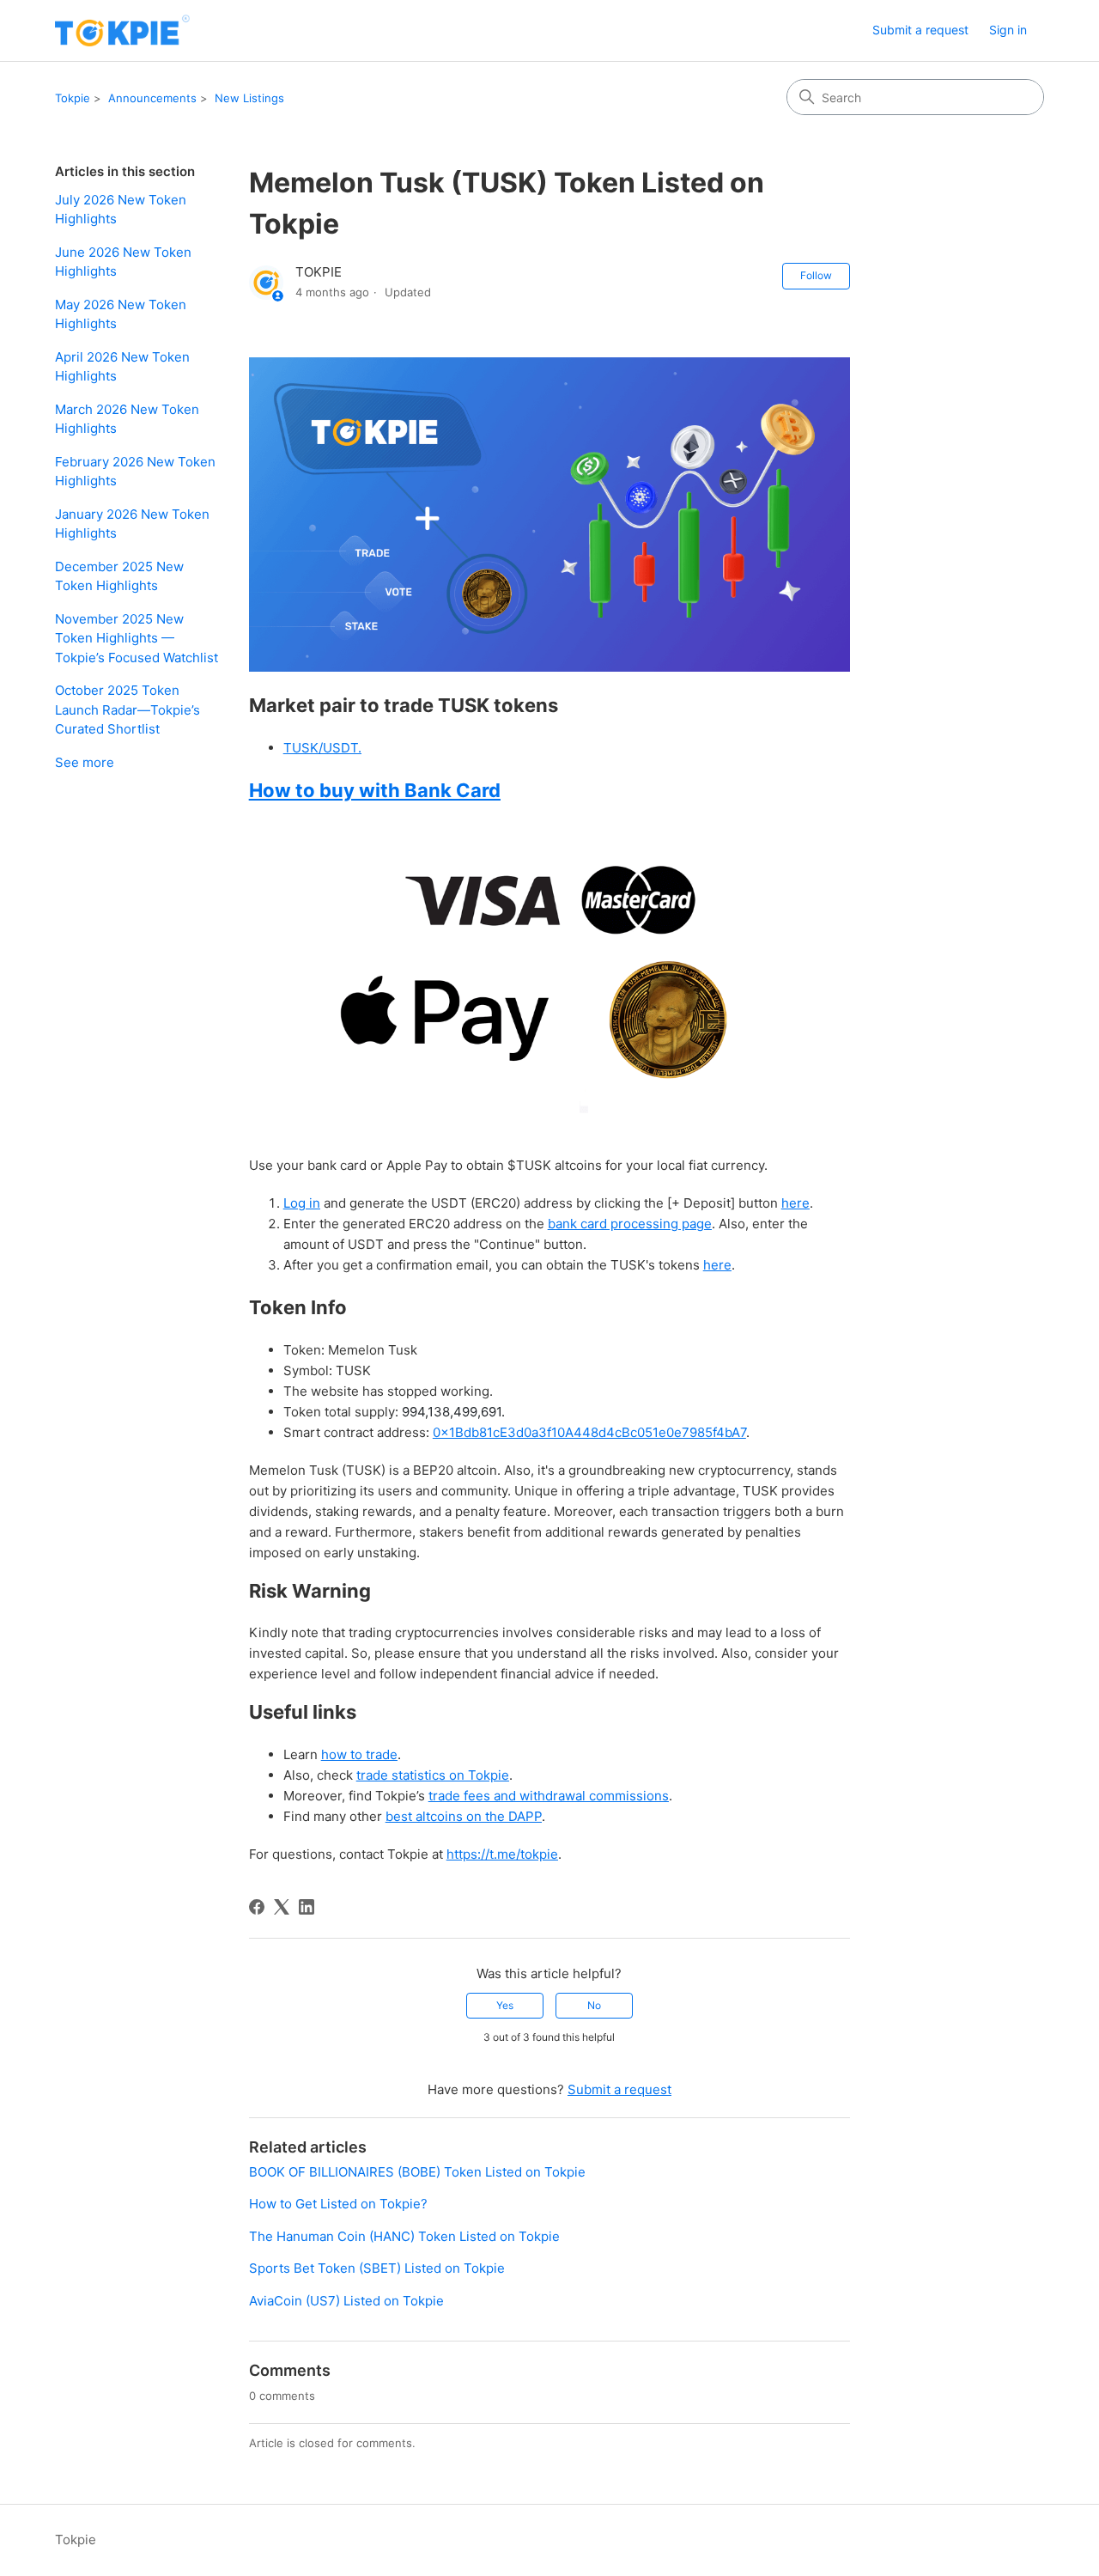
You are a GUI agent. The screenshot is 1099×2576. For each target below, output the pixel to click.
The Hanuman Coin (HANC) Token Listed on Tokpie (404, 2236)
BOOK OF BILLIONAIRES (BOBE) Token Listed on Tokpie (417, 2172)
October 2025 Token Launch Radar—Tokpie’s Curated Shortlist (128, 709)
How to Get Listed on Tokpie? (338, 2204)
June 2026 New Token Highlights (123, 262)
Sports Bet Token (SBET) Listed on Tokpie (377, 2268)
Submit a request (920, 30)
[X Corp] (282, 1907)
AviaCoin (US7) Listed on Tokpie (346, 2301)
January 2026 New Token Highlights (132, 524)
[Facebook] (257, 1907)
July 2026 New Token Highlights (121, 210)
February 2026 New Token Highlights (135, 472)
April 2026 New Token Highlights (122, 367)
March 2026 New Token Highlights (127, 419)
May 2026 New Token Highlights (121, 314)
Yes (505, 2005)
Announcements (152, 98)
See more (85, 762)
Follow (816, 275)
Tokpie (73, 98)
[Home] (122, 30)
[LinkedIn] (307, 1907)
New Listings (249, 98)
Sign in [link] (1008, 30)
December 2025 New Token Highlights (119, 576)
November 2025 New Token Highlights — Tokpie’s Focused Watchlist (137, 638)
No (594, 2005)
